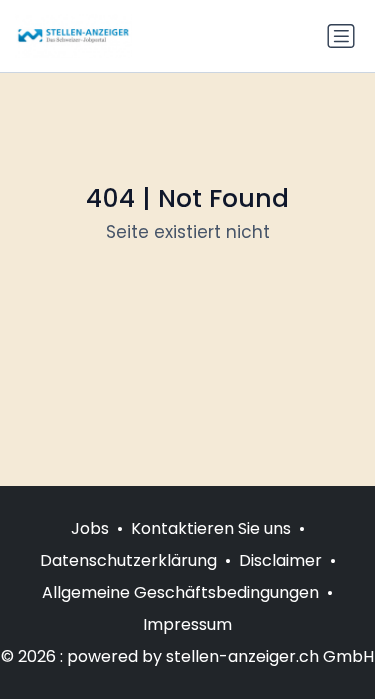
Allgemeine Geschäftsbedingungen (180, 592)
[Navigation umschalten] (341, 36)
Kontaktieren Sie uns (211, 528)
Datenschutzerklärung (128, 560)
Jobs (90, 528)
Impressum (187, 624)
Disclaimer (280, 560)
